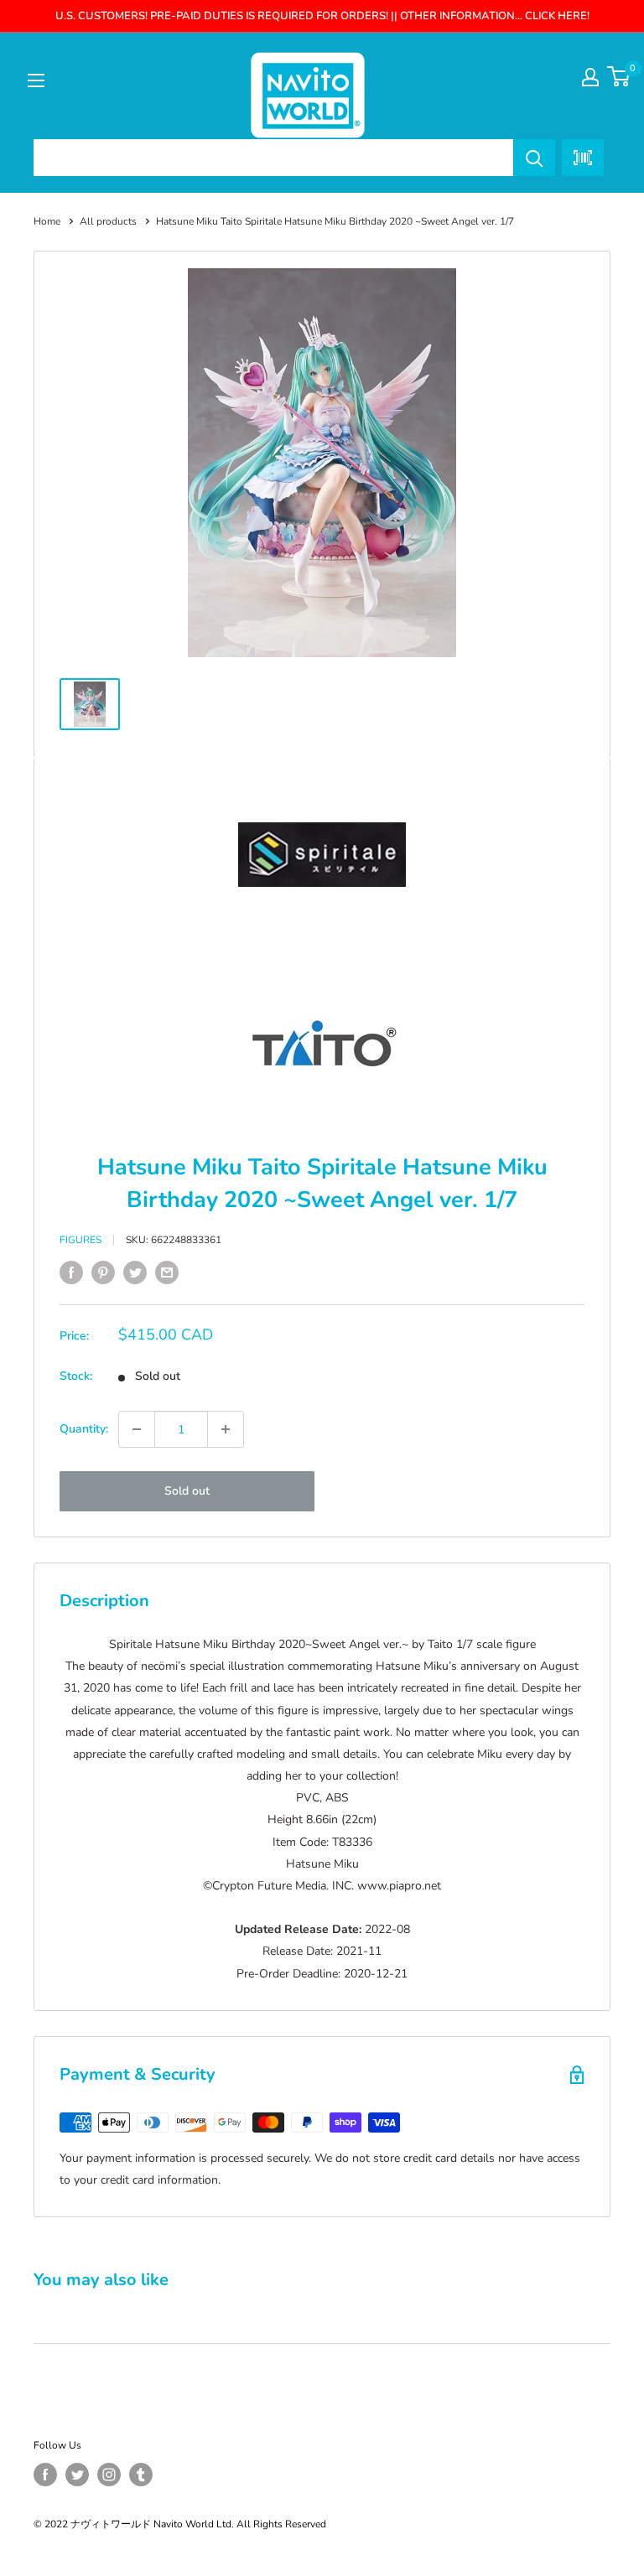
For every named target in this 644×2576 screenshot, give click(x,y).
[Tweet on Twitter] (135, 1272)
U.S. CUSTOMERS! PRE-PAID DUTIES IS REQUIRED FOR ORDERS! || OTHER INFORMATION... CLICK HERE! (322, 16)
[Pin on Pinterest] (103, 1272)
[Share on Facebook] (71, 1272)
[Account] (590, 77)
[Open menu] (36, 80)
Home (47, 221)
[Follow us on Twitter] (77, 2475)
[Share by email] (167, 1272)
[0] (619, 76)
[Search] (534, 158)
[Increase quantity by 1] (226, 1429)
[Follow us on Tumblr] (141, 2475)
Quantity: (84, 1429)
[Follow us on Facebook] (45, 2475)
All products (108, 221)
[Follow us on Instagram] (109, 2475)
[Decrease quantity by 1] (137, 1429)
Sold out (187, 1491)
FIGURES (80, 1240)
